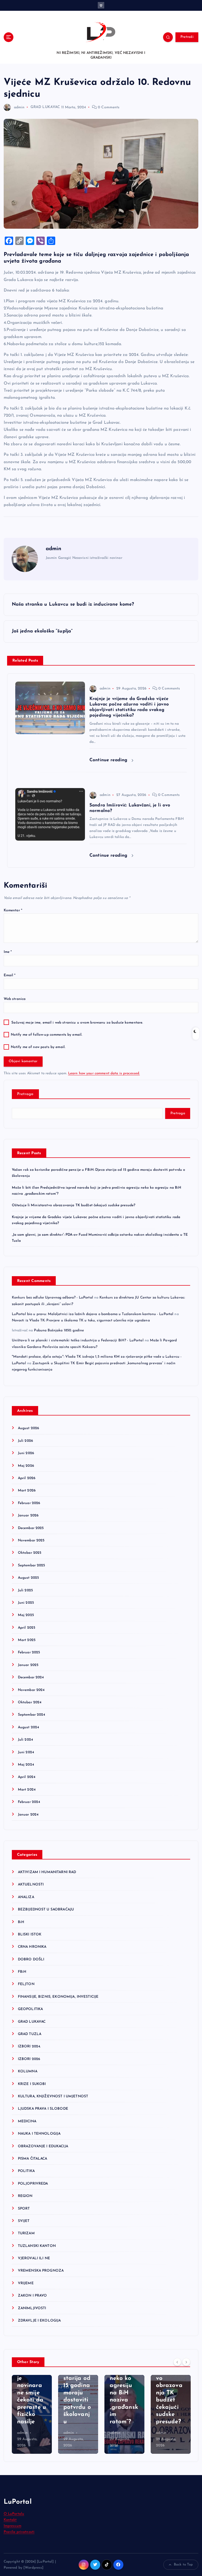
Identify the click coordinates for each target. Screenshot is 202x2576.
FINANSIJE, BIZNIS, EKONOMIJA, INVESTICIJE (58, 1997)
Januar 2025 (28, 1665)
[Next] (186, 2362)
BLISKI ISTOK (30, 1934)
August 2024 (29, 1727)
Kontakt (10, 2520)
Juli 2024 (25, 1740)
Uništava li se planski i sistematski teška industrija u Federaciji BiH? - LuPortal (78, 1340)
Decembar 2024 (31, 1677)
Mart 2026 (27, 1491)
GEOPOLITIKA (31, 2009)
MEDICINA (27, 2121)
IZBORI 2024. (29, 2046)
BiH (21, 1922)
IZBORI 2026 (29, 2059)
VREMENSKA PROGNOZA (41, 2271)
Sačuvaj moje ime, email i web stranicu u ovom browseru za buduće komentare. (77, 1023)
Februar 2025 (29, 1652)
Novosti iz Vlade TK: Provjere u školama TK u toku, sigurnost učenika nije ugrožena (81, 1320)
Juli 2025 (25, 1590)
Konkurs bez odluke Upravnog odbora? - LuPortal (52, 1298)
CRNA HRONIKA (32, 1947)
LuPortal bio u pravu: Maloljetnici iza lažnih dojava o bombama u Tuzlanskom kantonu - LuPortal (93, 1314)
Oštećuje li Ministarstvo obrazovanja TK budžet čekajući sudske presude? (74, 1205)
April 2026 (27, 1478)
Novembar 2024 (31, 1690)
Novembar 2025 (31, 1540)
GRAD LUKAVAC (45, 107)
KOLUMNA (28, 2071)
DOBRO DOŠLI (31, 1959)
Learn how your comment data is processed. (104, 1073)
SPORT (24, 2209)
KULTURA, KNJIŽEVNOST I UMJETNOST (53, 2096)
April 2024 (27, 1777)
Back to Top (183, 2565)
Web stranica (15, 999)
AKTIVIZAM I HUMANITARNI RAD (47, 1872)
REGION (25, 2196)
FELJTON (26, 1984)
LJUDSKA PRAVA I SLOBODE (43, 2109)
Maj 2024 (26, 1765)
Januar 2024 (28, 1815)
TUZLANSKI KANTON (37, 2246)
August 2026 (29, 1428)
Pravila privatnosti (19, 2532)
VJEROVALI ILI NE (34, 2258)
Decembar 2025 (31, 1528)
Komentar (13, 910)
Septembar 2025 (32, 1565)
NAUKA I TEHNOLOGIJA (39, 2134)
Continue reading (109, 760)
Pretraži (187, 37)
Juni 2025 (26, 1603)
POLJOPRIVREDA (33, 2184)
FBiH (22, 1972)
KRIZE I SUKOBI (32, 2084)
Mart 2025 (27, 1640)
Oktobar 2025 (30, 1553)
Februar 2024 (29, 1802)
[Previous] (177, 2362)
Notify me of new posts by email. (38, 1047)
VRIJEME (26, 2283)
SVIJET (24, 2221)
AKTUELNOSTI (31, 1885)
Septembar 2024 (32, 1715)
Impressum (12, 2526)
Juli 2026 (25, 1441)
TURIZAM (26, 2233)
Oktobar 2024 (30, 1702)
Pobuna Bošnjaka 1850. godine (59, 1330)
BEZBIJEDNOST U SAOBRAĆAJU (46, 1910)
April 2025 (27, 1628)
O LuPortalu (14, 2514)
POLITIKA (26, 2171)
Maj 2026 (26, 1466)
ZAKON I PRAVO (32, 2296)
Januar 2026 (28, 1516)
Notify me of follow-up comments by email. (47, 1035)
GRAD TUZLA (30, 2034)
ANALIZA (26, 1897)
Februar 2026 (29, 1503)
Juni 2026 (26, 1453)
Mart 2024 (27, 1790)
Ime (8, 952)
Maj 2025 (26, 1615)
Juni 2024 (26, 1752)
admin (19, 107)
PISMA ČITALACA (33, 2159)
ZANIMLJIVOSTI (32, 2308)
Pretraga (25, 1094)
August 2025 (29, 1578)
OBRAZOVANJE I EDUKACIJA (43, 2146)
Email (10, 975)
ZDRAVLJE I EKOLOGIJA (39, 2321)
